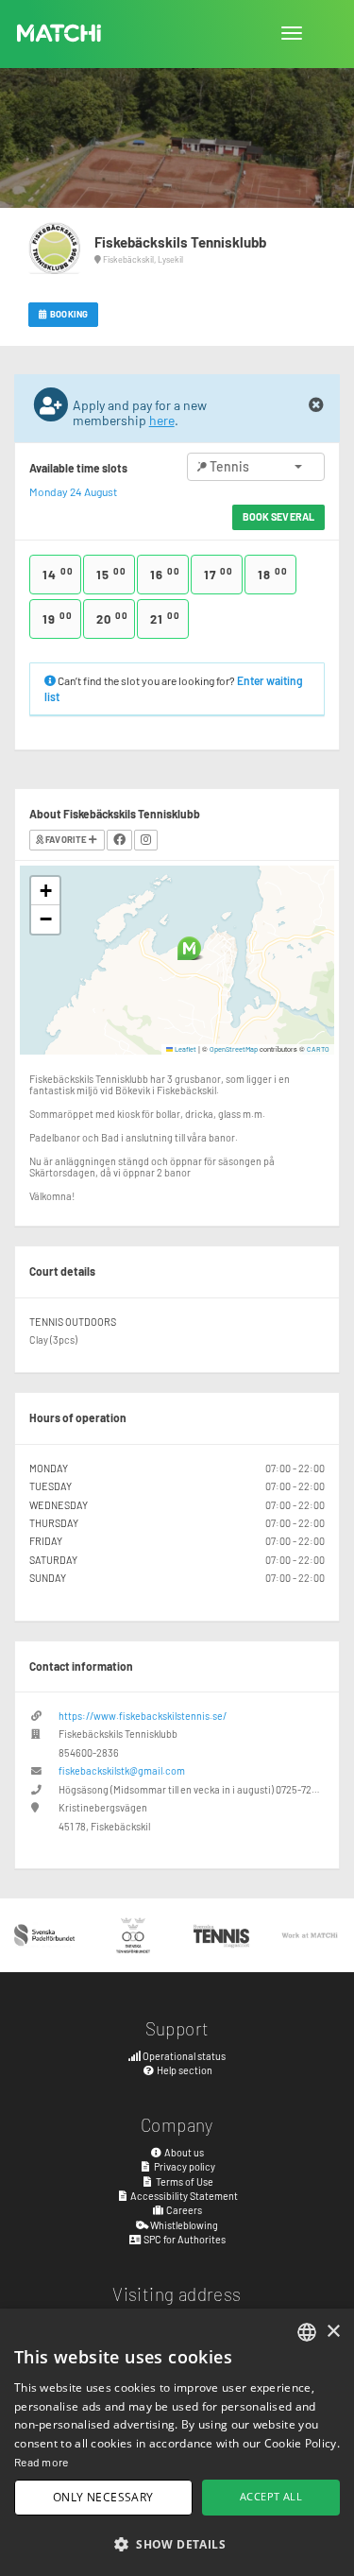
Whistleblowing (183, 2225)
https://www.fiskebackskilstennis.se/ (143, 1716)
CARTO (318, 1049)
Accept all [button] (271, 2496)
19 (58, 618)
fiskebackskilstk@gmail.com (122, 1770)
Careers (183, 2210)
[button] (189, 948)
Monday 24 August (73, 491)
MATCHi (59, 33)
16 (165, 574)
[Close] (316, 405)
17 (219, 574)
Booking (68, 314)
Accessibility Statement (183, 2196)
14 (58, 574)
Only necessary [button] (103, 2497)
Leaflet (185, 1049)
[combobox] (307, 2332)
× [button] (333, 2332)
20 (112, 618)
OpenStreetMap (234, 1049)
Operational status (183, 2056)
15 (111, 574)
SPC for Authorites (184, 2239)
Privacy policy (184, 2166)
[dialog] (177, 2442)
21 (165, 618)
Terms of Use (184, 2181)
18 (273, 574)
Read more (42, 2462)
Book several (278, 516)
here (162, 420)
